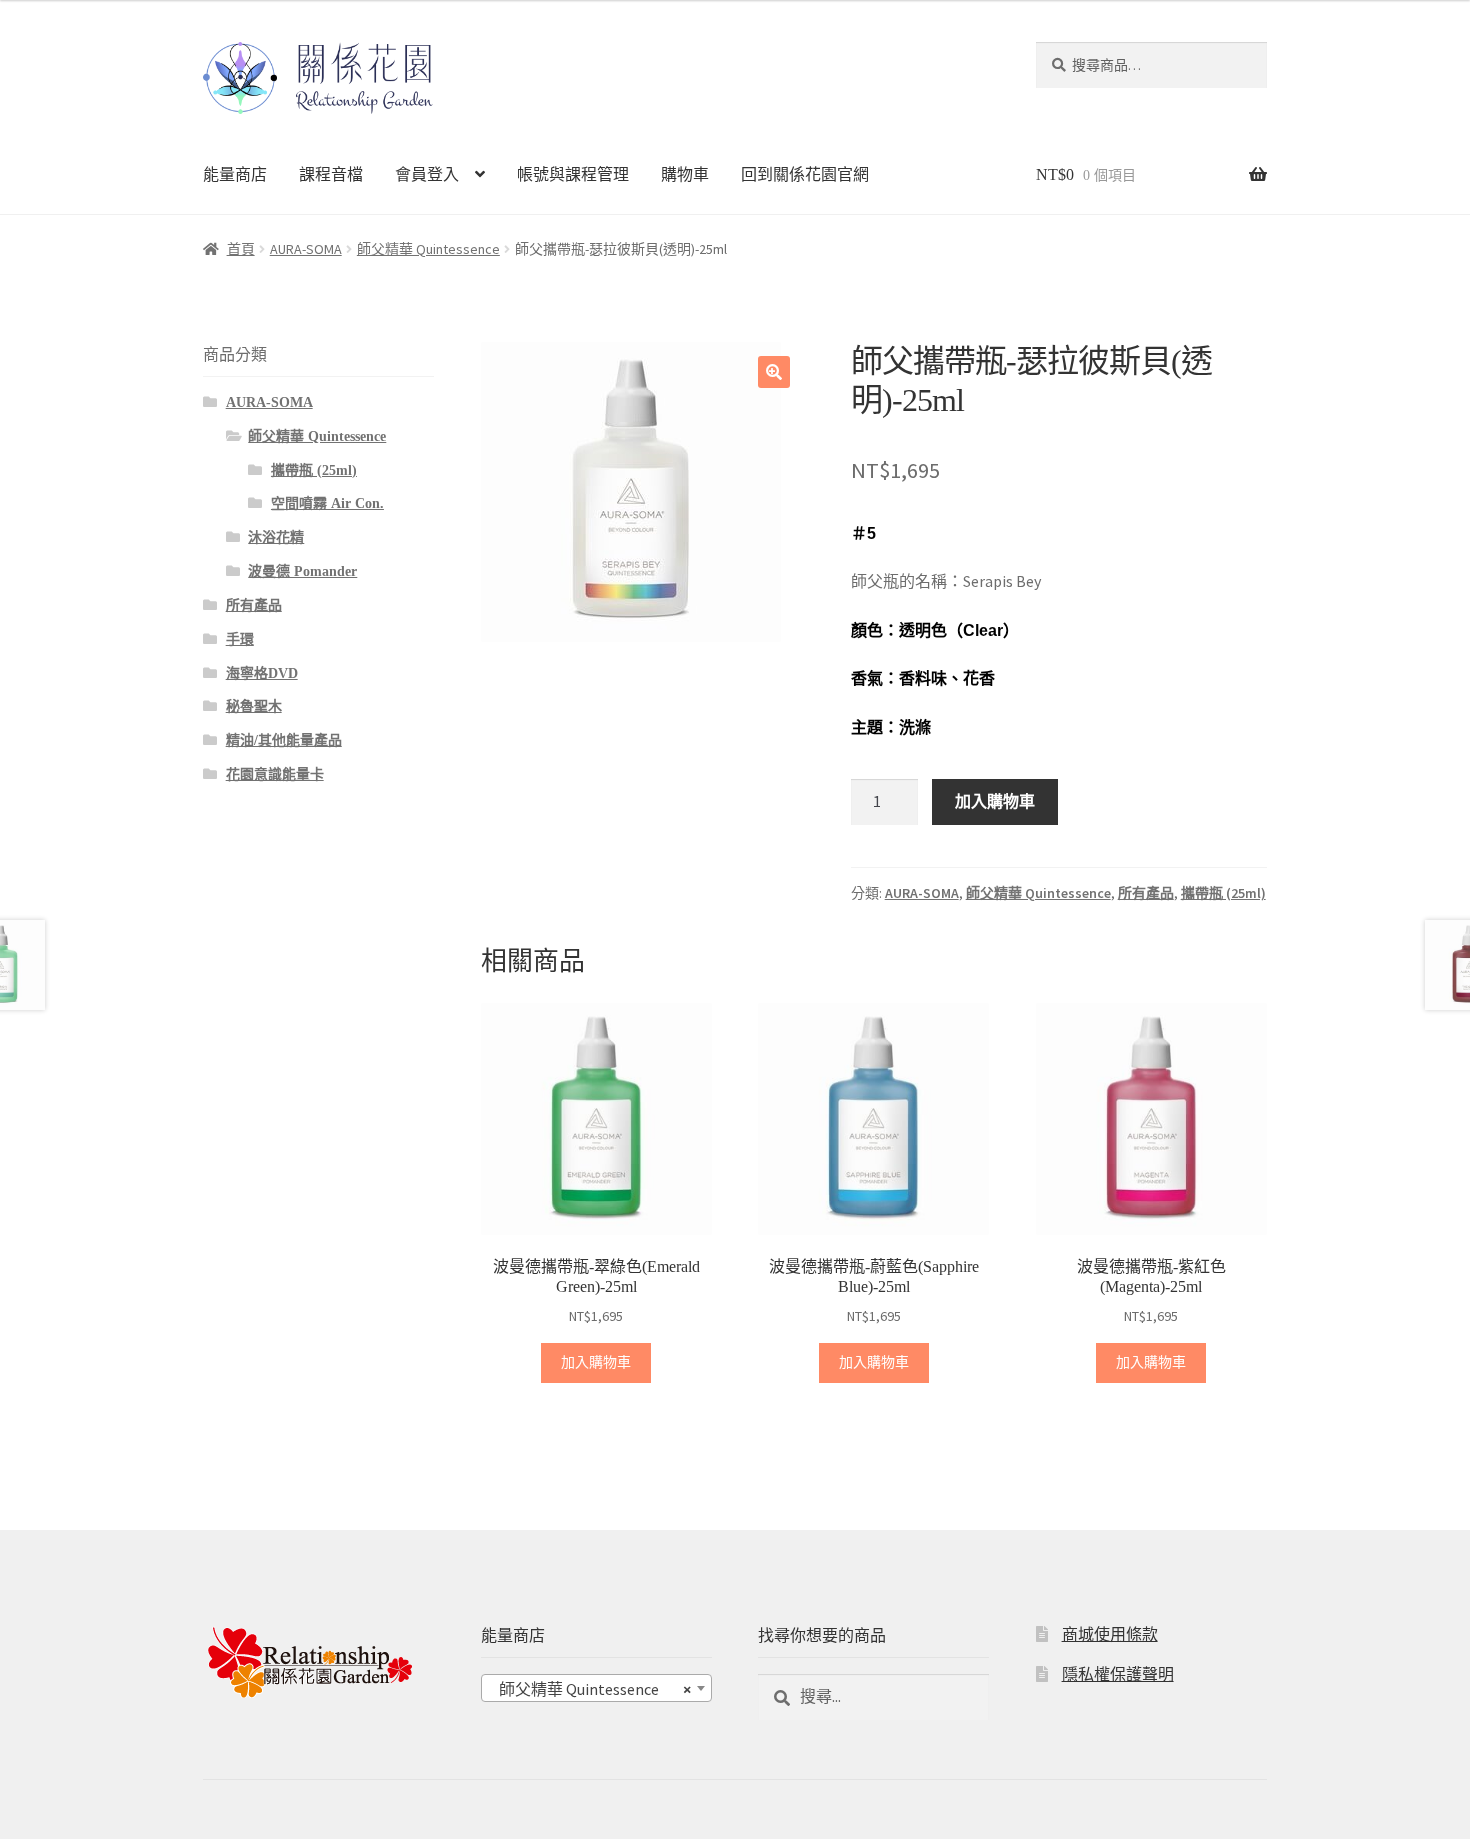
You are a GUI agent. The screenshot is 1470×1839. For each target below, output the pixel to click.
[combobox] (596, 1688)
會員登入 (427, 174)
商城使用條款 (1110, 1634)
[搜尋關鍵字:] (873, 1696)
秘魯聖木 (254, 706)
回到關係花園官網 (805, 174)
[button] (774, 372)
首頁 (241, 249)
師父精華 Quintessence (428, 249)
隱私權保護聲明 (1118, 1674)
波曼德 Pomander (302, 571)
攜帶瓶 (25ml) (1223, 893)
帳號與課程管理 (573, 174)
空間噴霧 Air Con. (327, 503)
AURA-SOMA (306, 249)
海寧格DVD (262, 673)
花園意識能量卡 (275, 774)
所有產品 (1146, 893)
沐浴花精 (276, 537)
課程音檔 (331, 174)
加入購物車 (995, 801)
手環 (240, 639)
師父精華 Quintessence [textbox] (590, 1689)
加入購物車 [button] (596, 1362)
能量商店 (235, 174)
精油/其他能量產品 (284, 740)
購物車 (685, 174)
